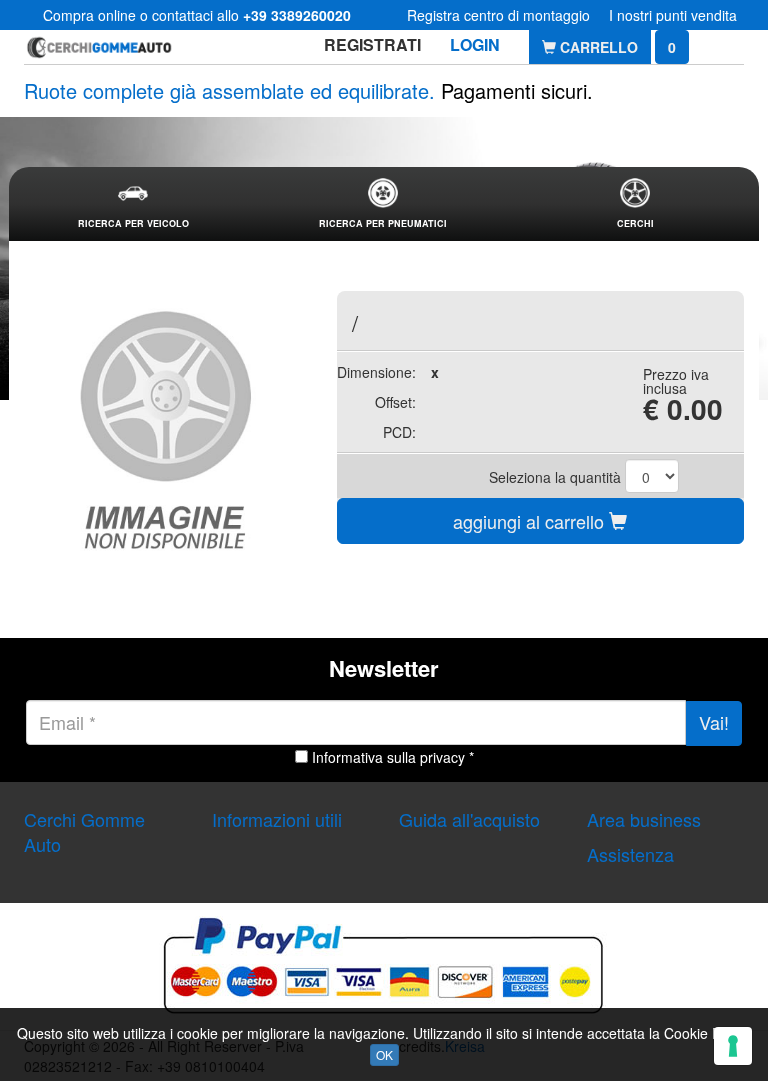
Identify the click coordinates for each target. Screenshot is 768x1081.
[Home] (99, 46)
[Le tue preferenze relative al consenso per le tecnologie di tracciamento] (733, 1046)
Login (475, 44)
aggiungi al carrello (531, 521)
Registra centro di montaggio (498, 15)
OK (384, 1054)
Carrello (597, 47)
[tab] (133, 204)
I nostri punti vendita (673, 15)
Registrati (372, 44)
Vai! (714, 722)
